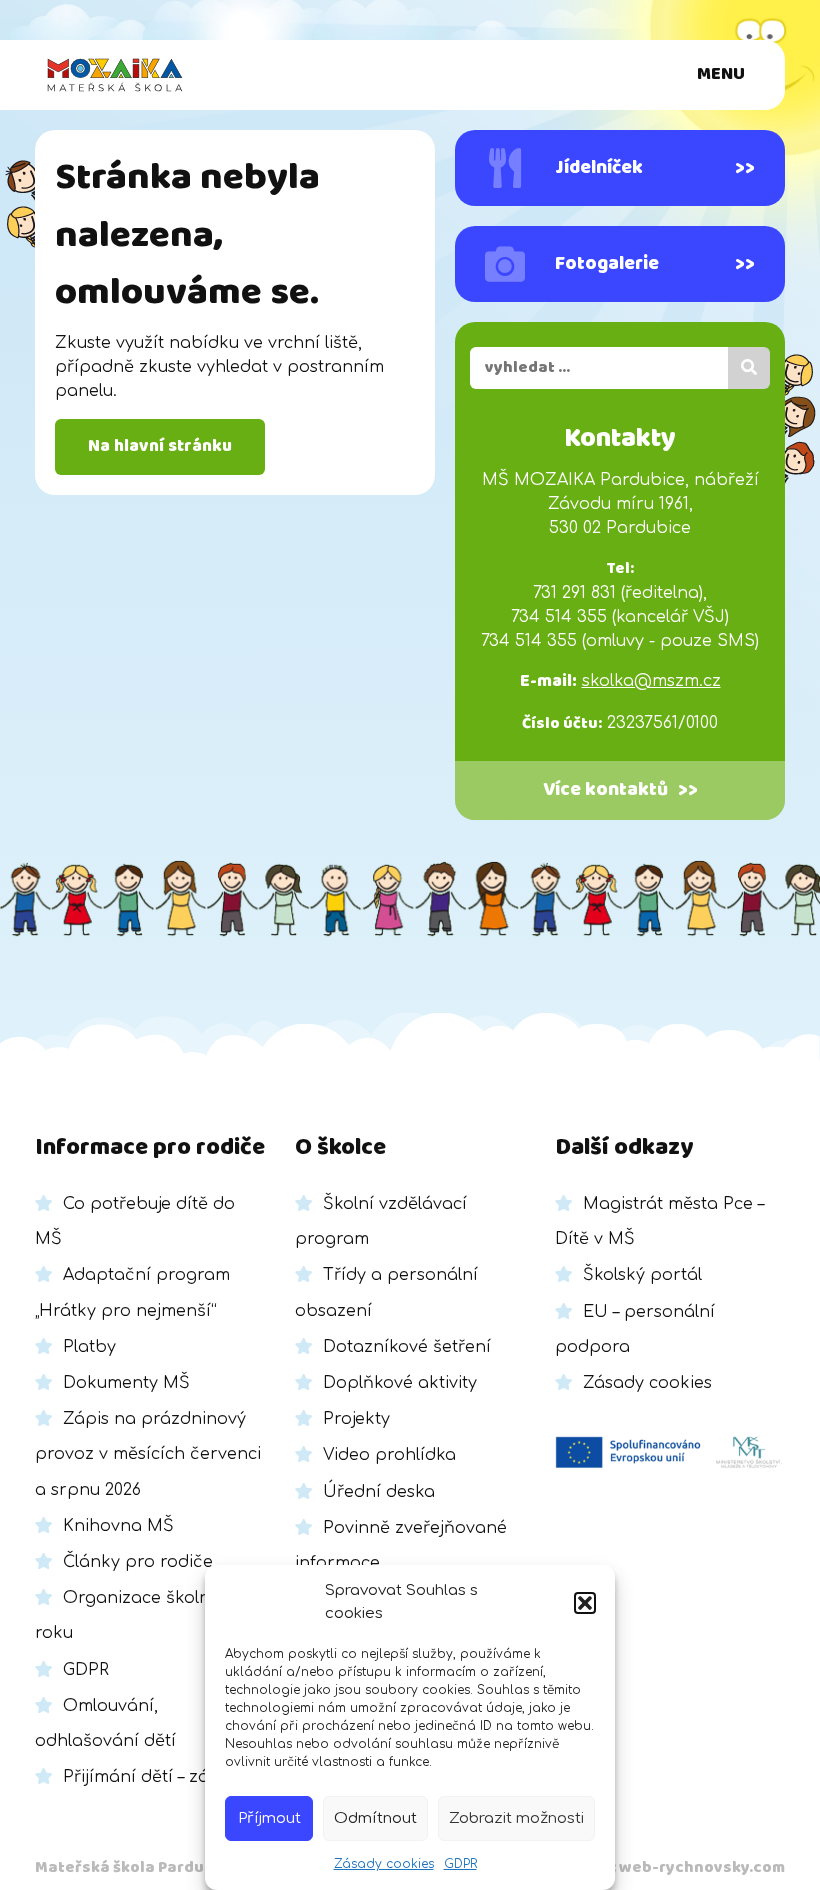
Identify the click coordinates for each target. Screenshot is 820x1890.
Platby (89, 1347)
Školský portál (642, 1275)
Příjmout (269, 1818)
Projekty (356, 1419)
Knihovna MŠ (118, 1526)
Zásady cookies (384, 1864)
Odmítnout (375, 1818)
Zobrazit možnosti (516, 1818)
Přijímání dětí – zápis (148, 1777)
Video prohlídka (389, 1455)
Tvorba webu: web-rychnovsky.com (647, 1867)
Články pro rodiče (138, 1562)
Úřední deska (379, 1492)
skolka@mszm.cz (651, 681)
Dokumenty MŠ (126, 1383)
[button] (585, 1603)
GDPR (460, 1864)
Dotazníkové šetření (407, 1347)
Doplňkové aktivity (400, 1383)
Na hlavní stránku (160, 446)
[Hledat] (749, 368)
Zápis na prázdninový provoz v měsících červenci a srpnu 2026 (148, 1454)
